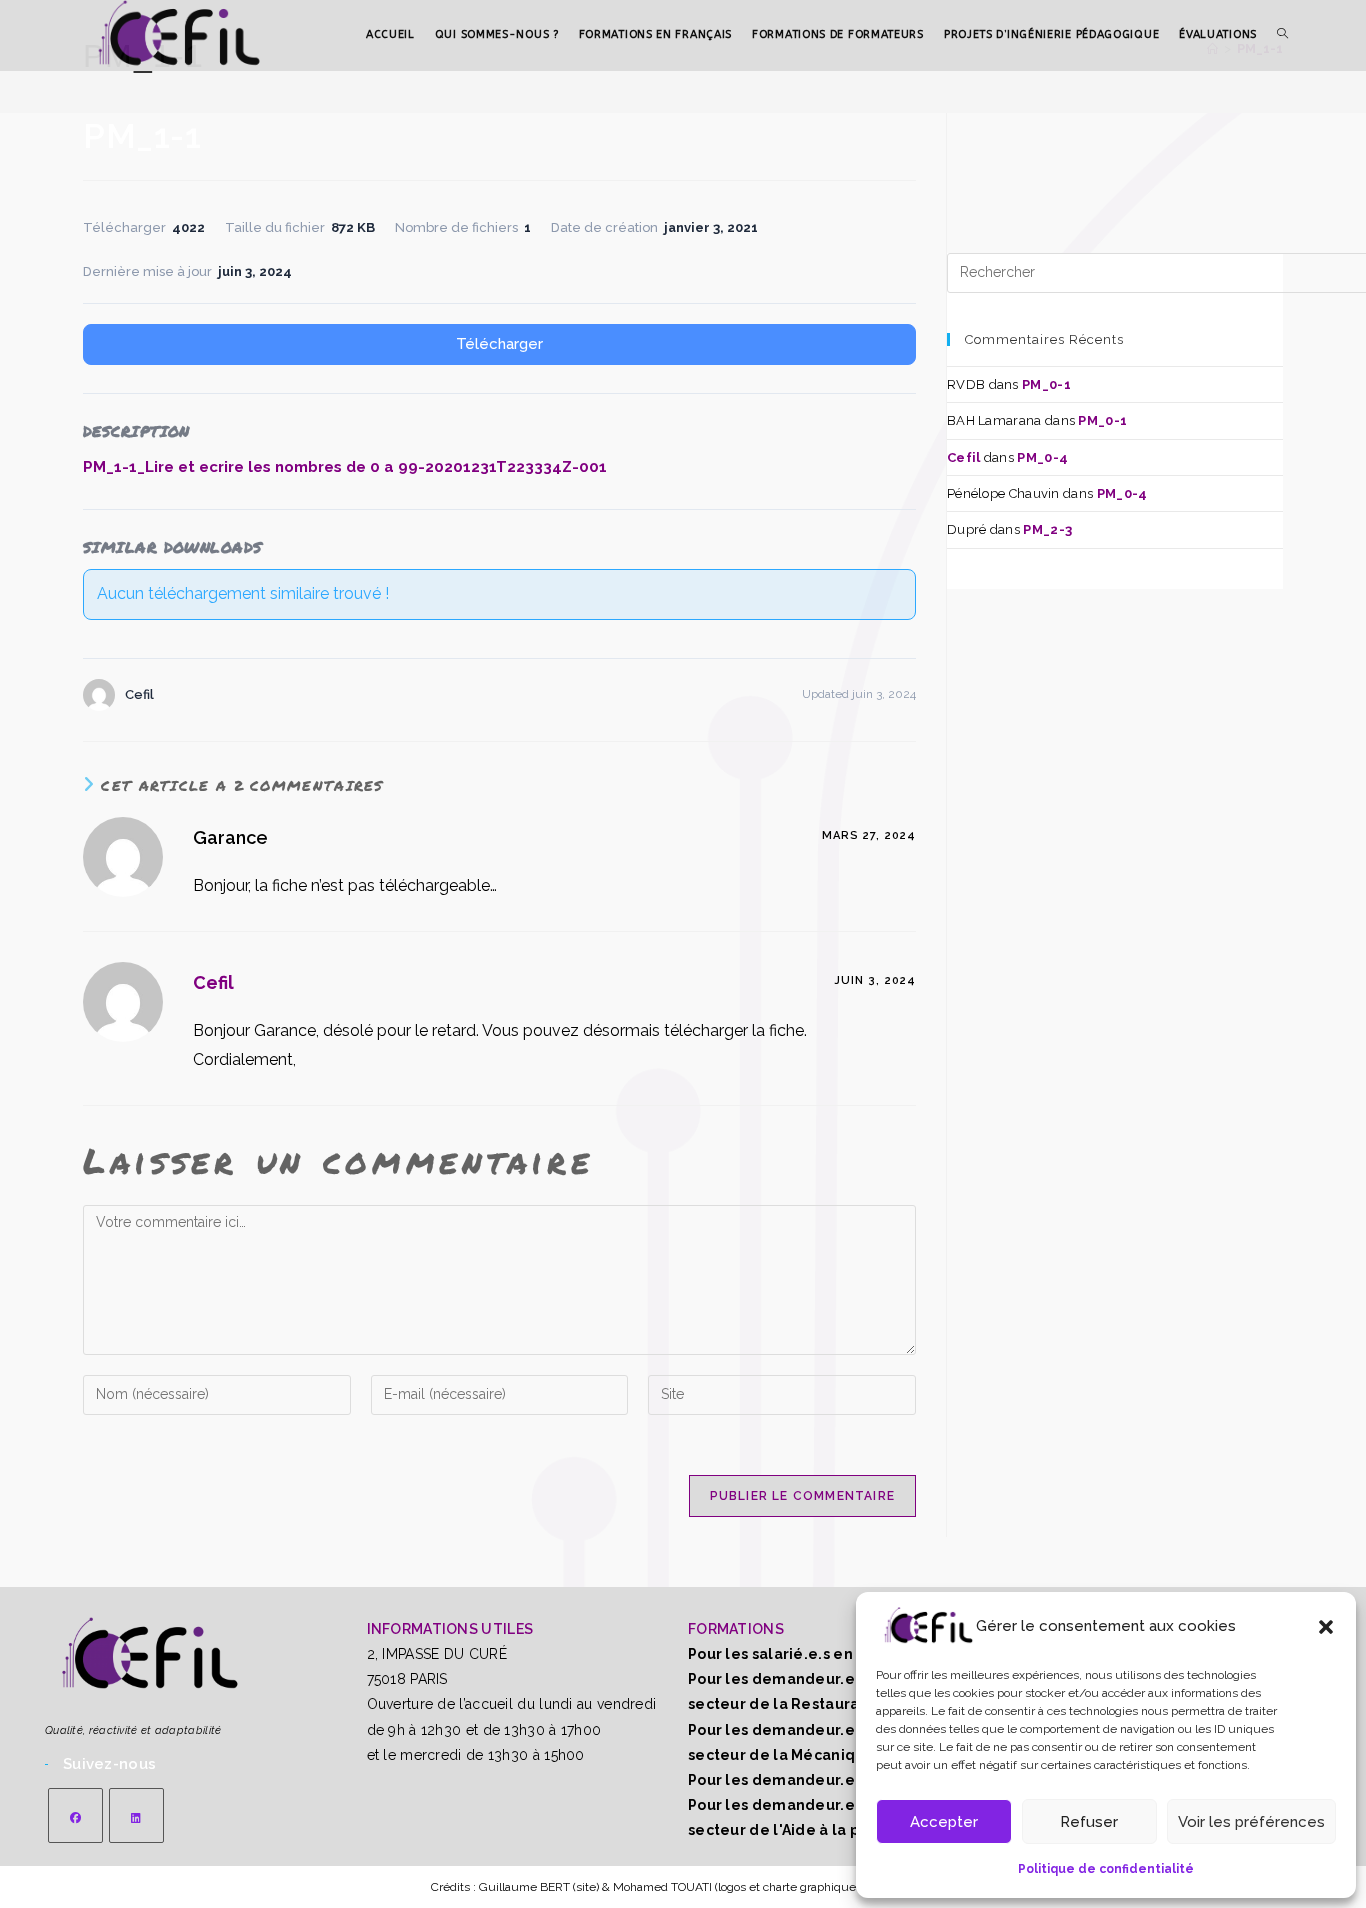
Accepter (944, 1822)
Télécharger (499, 344)
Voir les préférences (1251, 1822)
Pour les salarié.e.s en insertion (805, 1654)
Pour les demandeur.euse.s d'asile (818, 1780)
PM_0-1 (1046, 384)
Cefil (213, 982)
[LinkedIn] (136, 1815)
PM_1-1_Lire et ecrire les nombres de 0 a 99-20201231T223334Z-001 (345, 467)
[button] (1326, 1627)
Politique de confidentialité (1106, 1869)
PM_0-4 (1042, 457)
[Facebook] (75, 1815)
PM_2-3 (1047, 529)
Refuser (1089, 1822)
